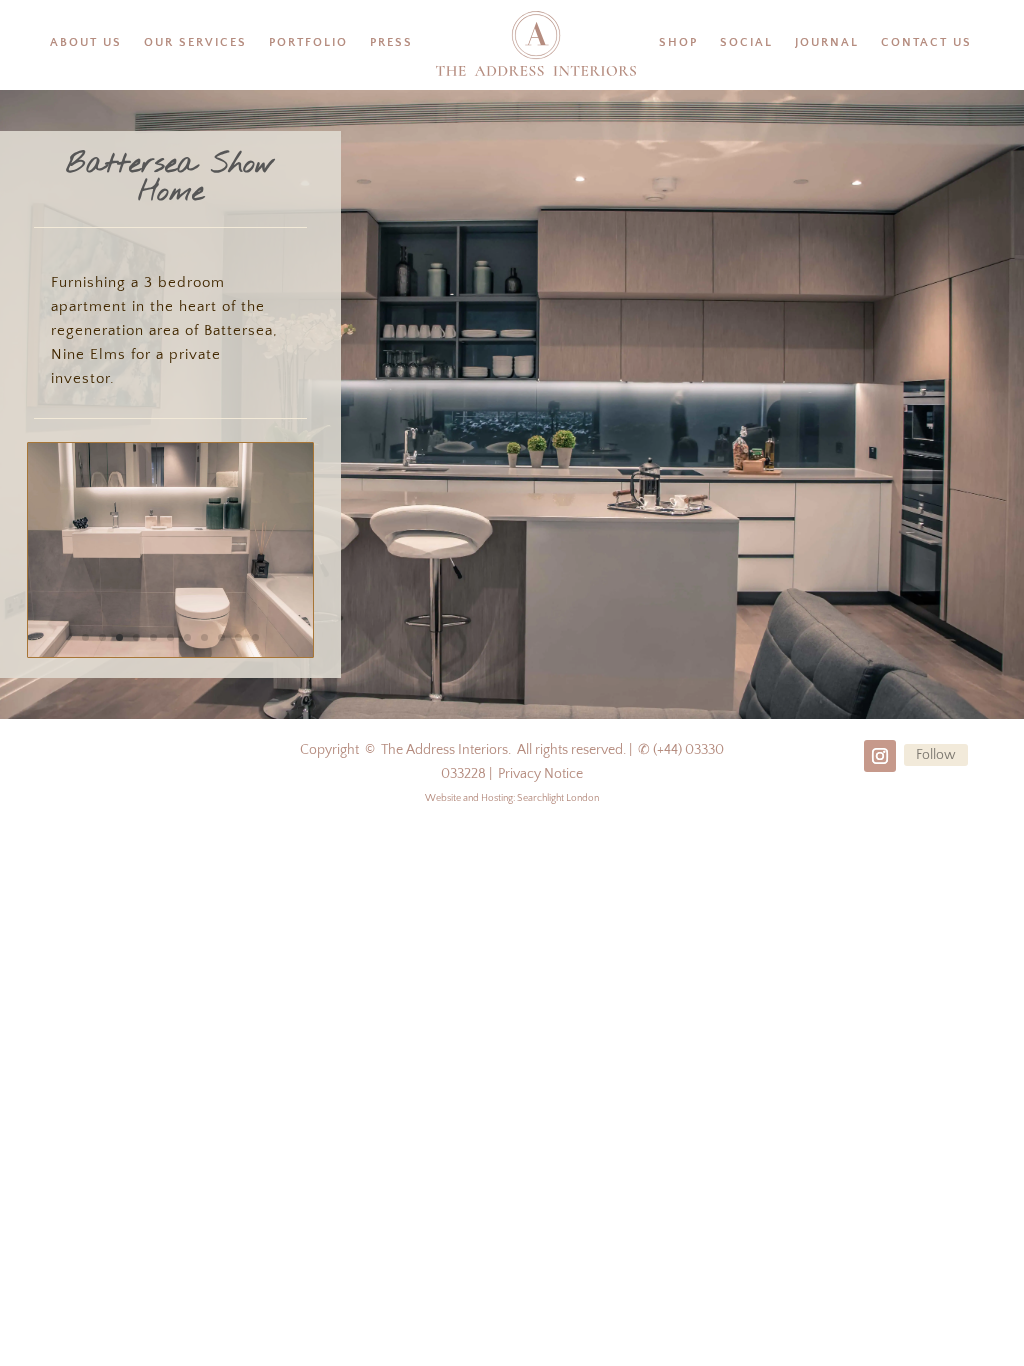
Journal (827, 42)
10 (238, 637)
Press (391, 42)
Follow (936, 755)
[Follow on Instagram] (880, 756)
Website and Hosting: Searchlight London (512, 798)
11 (255, 637)
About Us (86, 42)
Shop (678, 42)
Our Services (195, 42)
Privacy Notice (540, 774)
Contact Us (926, 42)
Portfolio (308, 42)
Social (746, 42)
